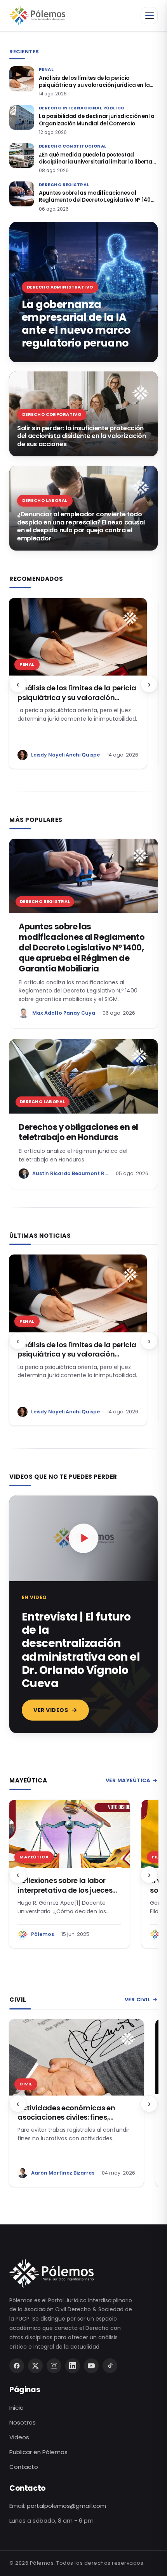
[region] (83, 684)
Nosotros (23, 2422)
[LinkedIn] (73, 2366)
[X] (35, 2366)
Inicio (17, 2408)
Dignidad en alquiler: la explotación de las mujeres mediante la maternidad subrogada (64, 2120)
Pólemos (43, 1934)
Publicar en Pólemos (38, 2452)
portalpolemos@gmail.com (66, 2506)
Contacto (24, 2467)
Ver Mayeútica (132, 1780)
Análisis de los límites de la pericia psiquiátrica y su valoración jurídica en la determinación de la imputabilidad (94, 82)
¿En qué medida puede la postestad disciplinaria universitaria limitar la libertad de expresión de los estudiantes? (97, 158)
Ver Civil (141, 2000)
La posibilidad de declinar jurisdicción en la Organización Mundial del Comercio (97, 120)
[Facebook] (17, 2366)
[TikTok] (110, 2366)
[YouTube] (91, 2366)
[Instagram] (54, 2366)
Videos (19, 2437)
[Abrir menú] (149, 16)
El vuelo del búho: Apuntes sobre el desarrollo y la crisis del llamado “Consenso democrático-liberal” (66, 1895)
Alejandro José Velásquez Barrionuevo (81, 755)
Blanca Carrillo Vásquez (63, 2173)
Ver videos (51, 1710)
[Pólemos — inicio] (37, 16)
